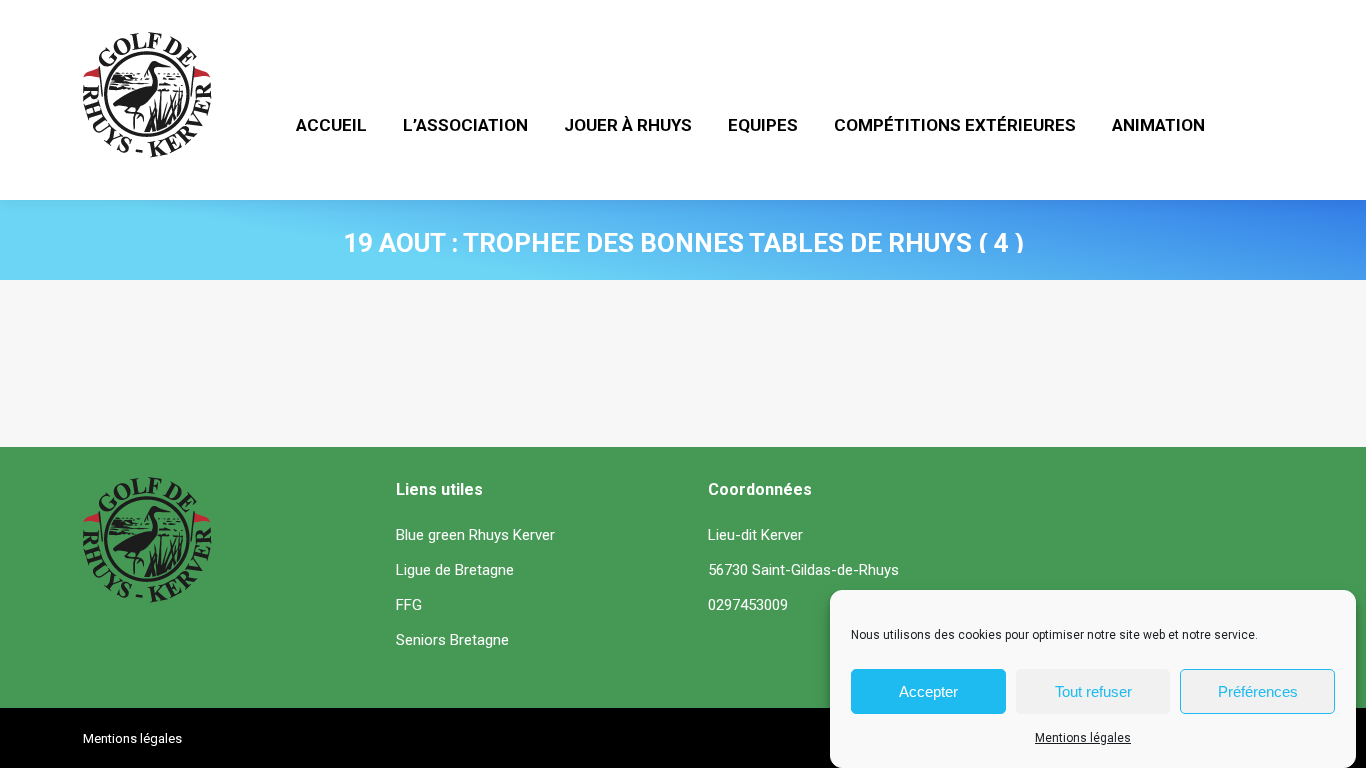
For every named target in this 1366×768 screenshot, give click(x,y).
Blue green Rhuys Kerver (475, 535)
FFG (409, 605)
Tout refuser (1093, 691)
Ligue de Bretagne (455, 570)
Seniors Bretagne (452, 640)
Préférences (1258, 691)
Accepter (928, 691)
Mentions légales (1083, 738)
